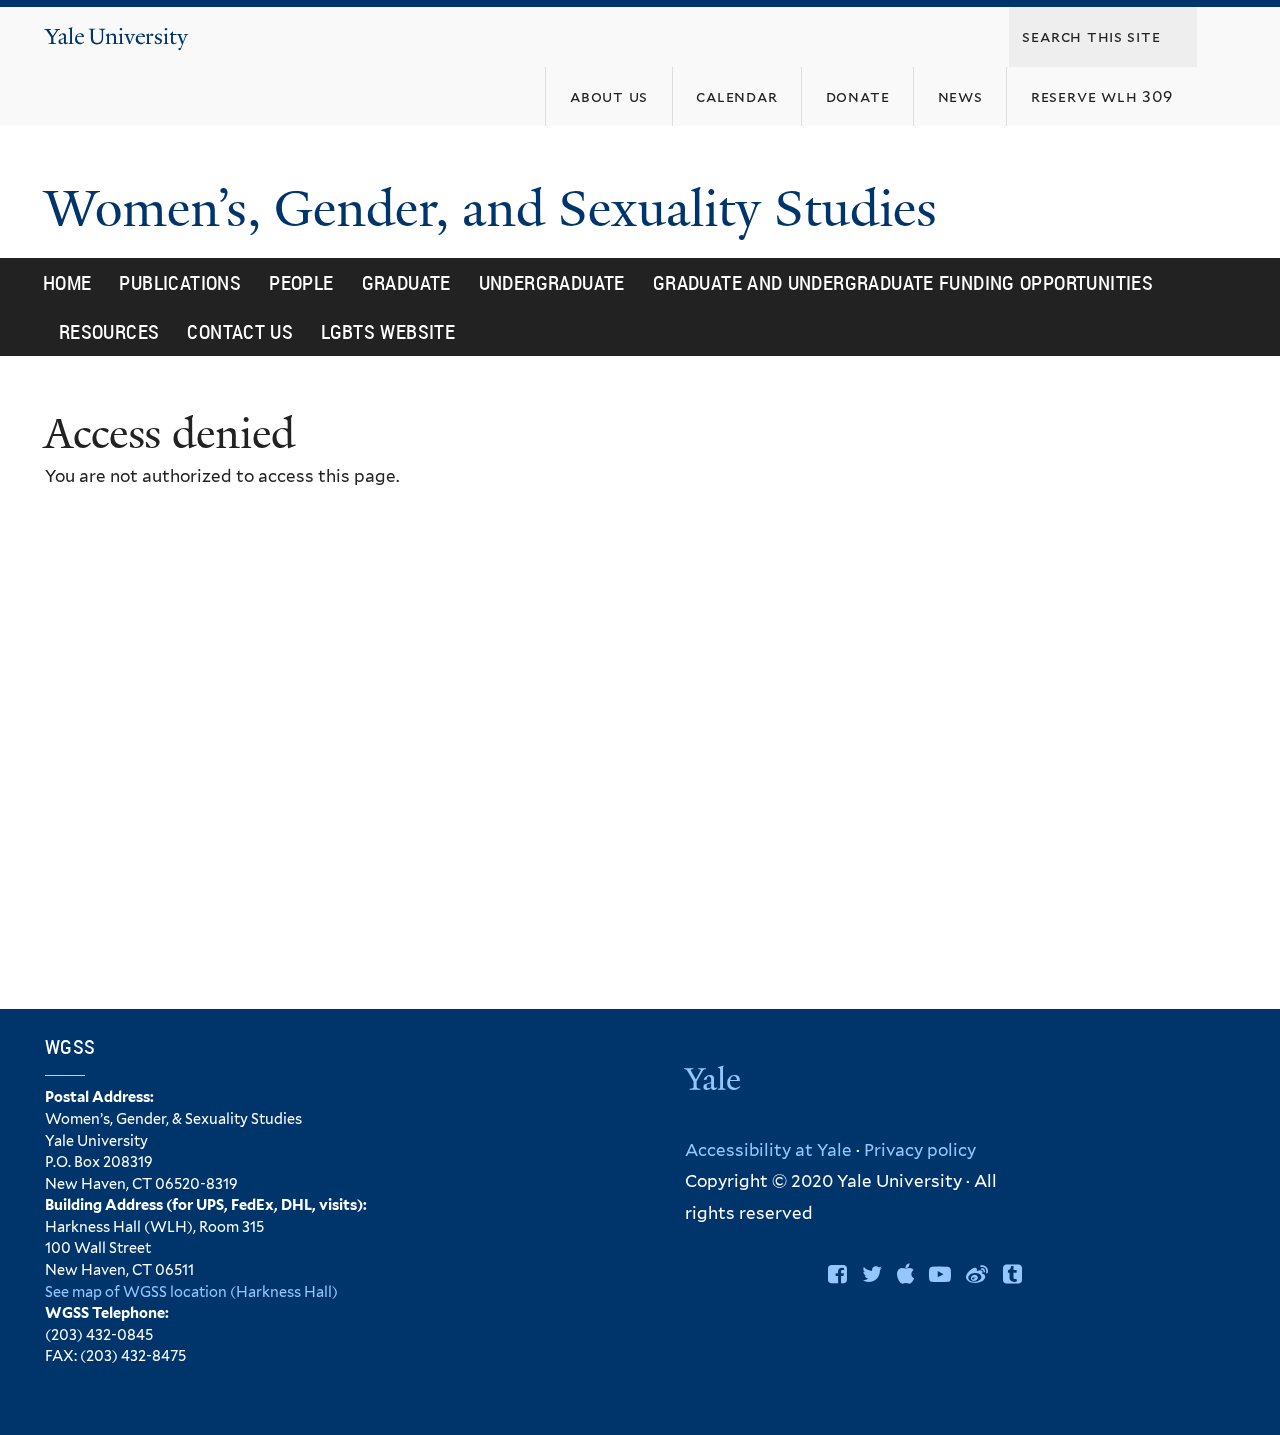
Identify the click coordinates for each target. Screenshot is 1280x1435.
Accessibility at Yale (768, 1150)
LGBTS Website (388, 331)
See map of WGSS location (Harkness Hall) (191, 1291)
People (301, 282)
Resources (109, 331)
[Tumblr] (1012, 1274)
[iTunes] (905, 1274)
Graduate (406, 282)
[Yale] (715, 1081)
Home (67, 282)
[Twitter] (872, 1274)
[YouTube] (940, 1274)
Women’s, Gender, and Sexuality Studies (497, 209)
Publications (180, 282)
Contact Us (240, 331)
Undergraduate (552, 282)
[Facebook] (837, 1274)
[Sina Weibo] (977, 1274)
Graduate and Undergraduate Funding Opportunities (903, 282)
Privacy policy (920, 1150)
